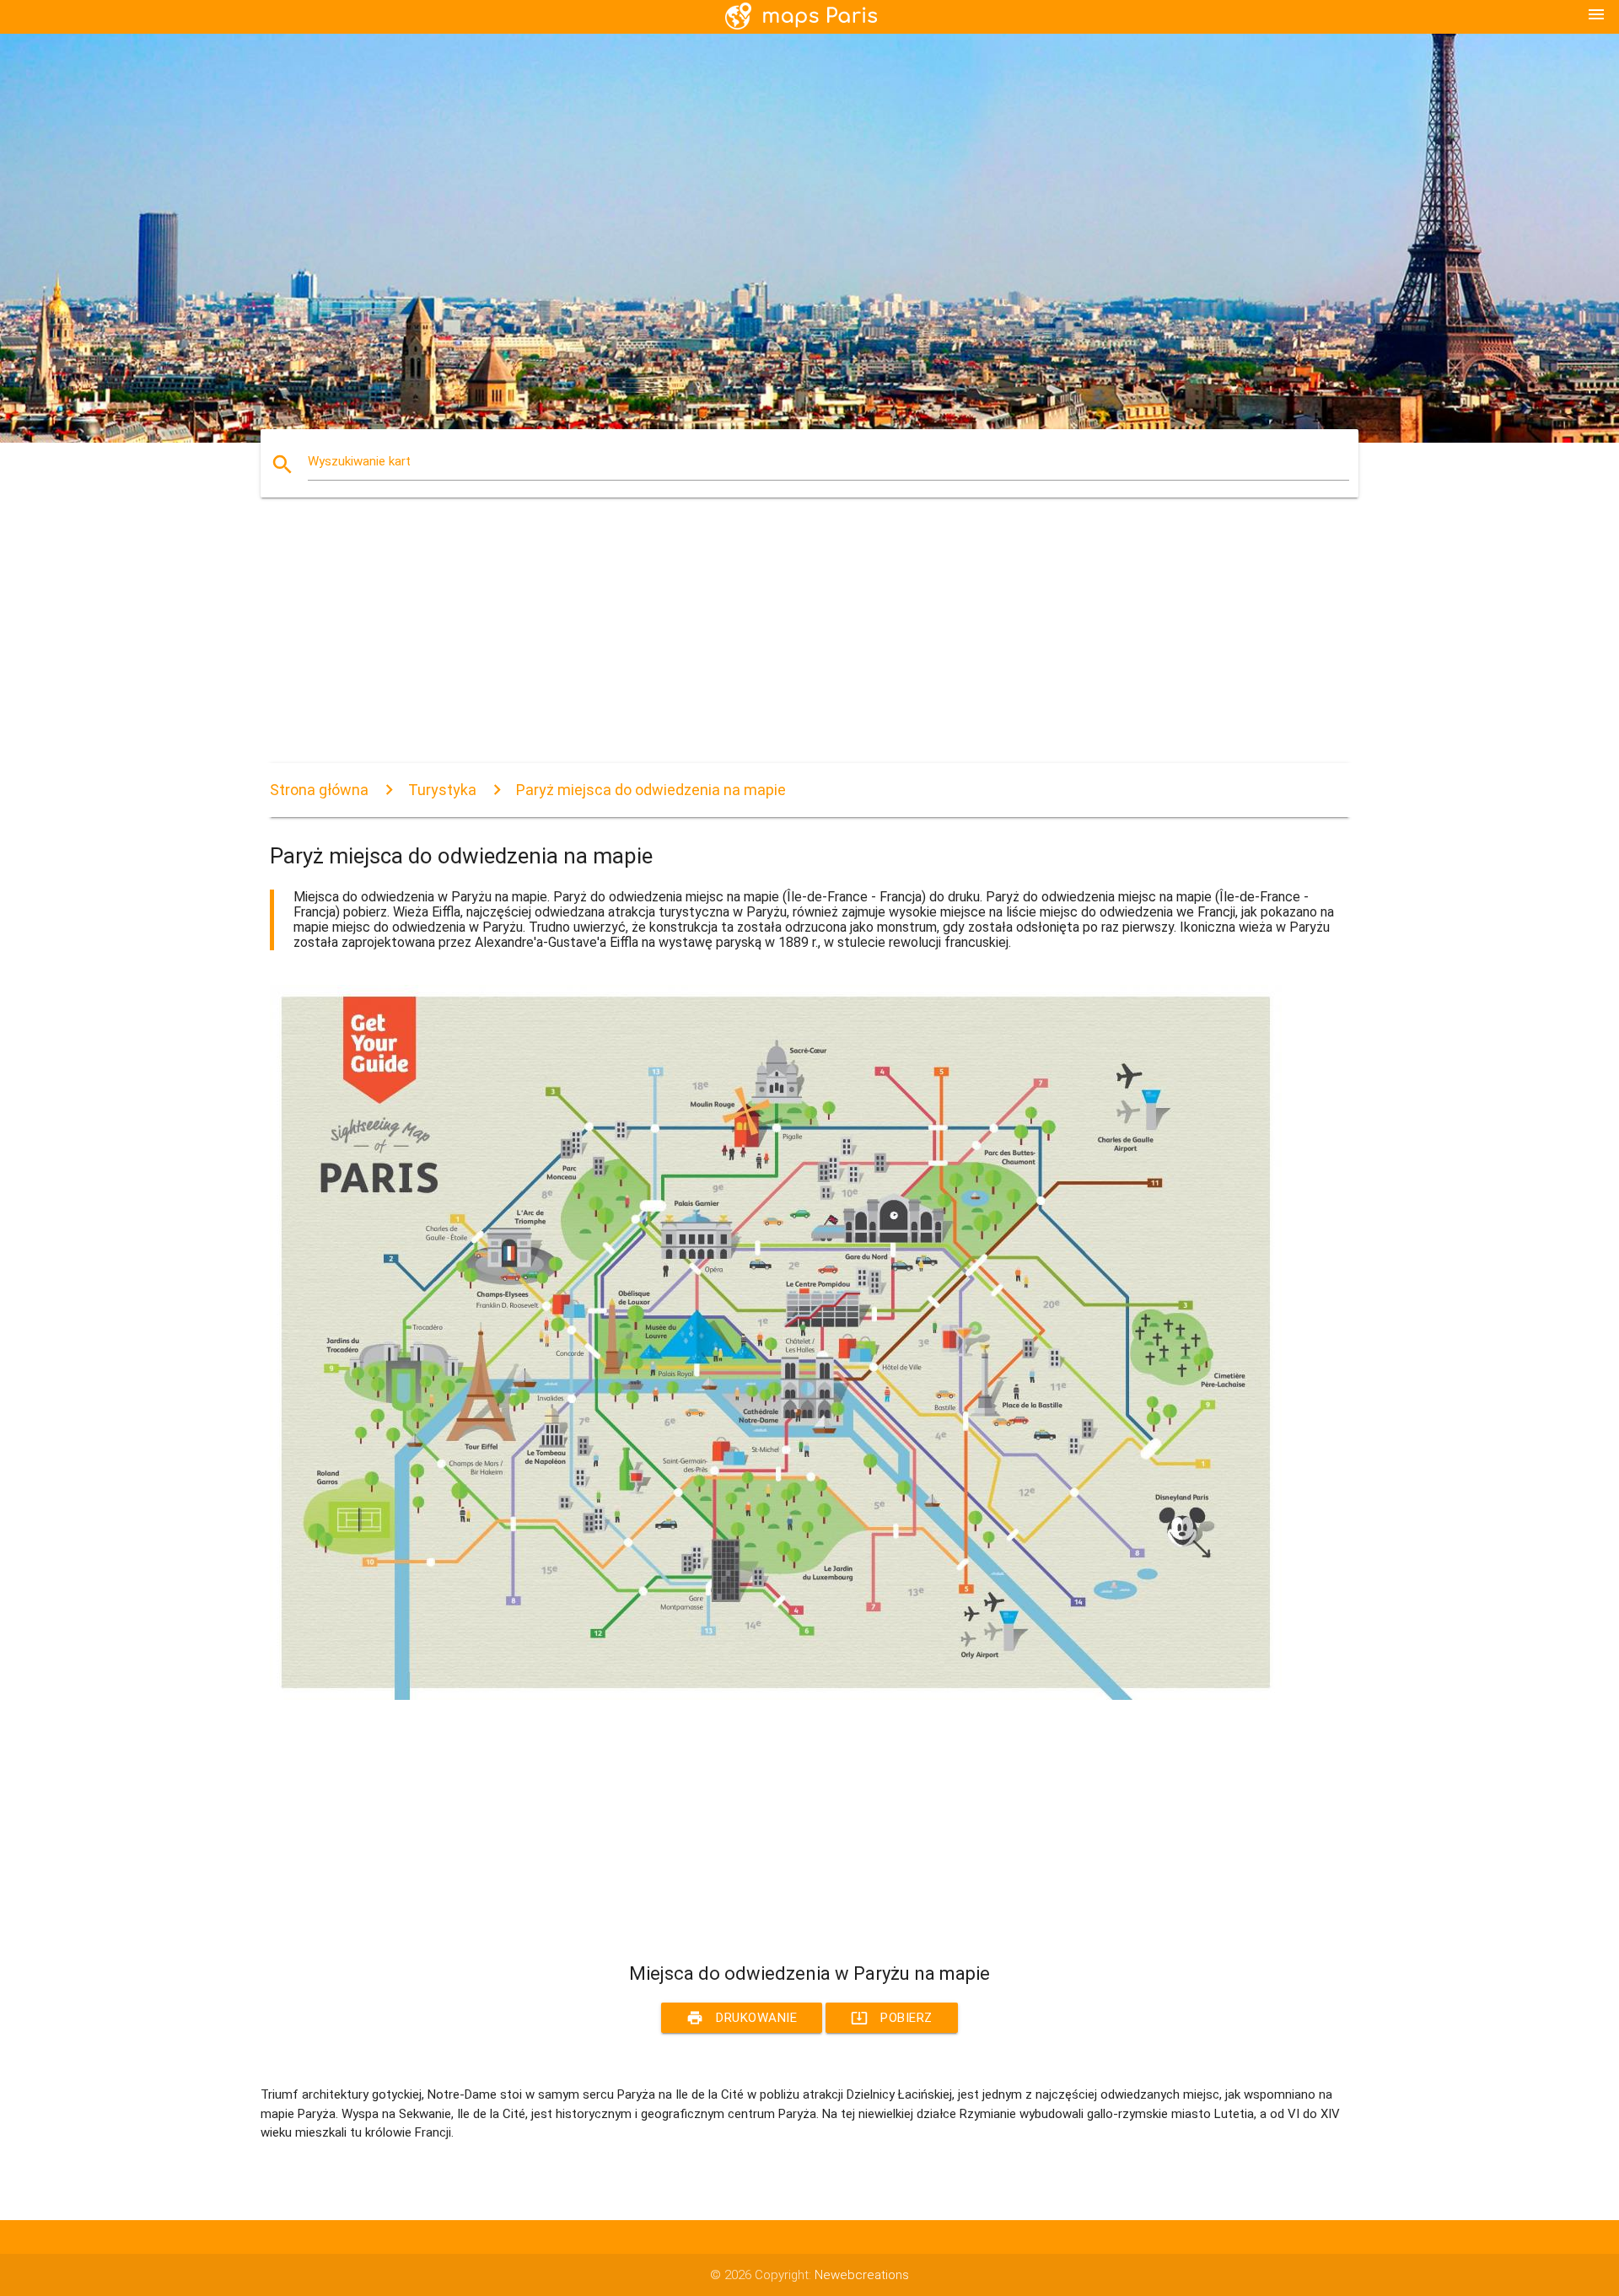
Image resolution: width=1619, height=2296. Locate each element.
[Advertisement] (776, 645)
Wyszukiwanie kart (359, 461)
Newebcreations (862, 2275)
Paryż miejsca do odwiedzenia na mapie (651, 790)
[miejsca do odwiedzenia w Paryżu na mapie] (776, 1696)
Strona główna (319, 790)
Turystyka (442, 790)
